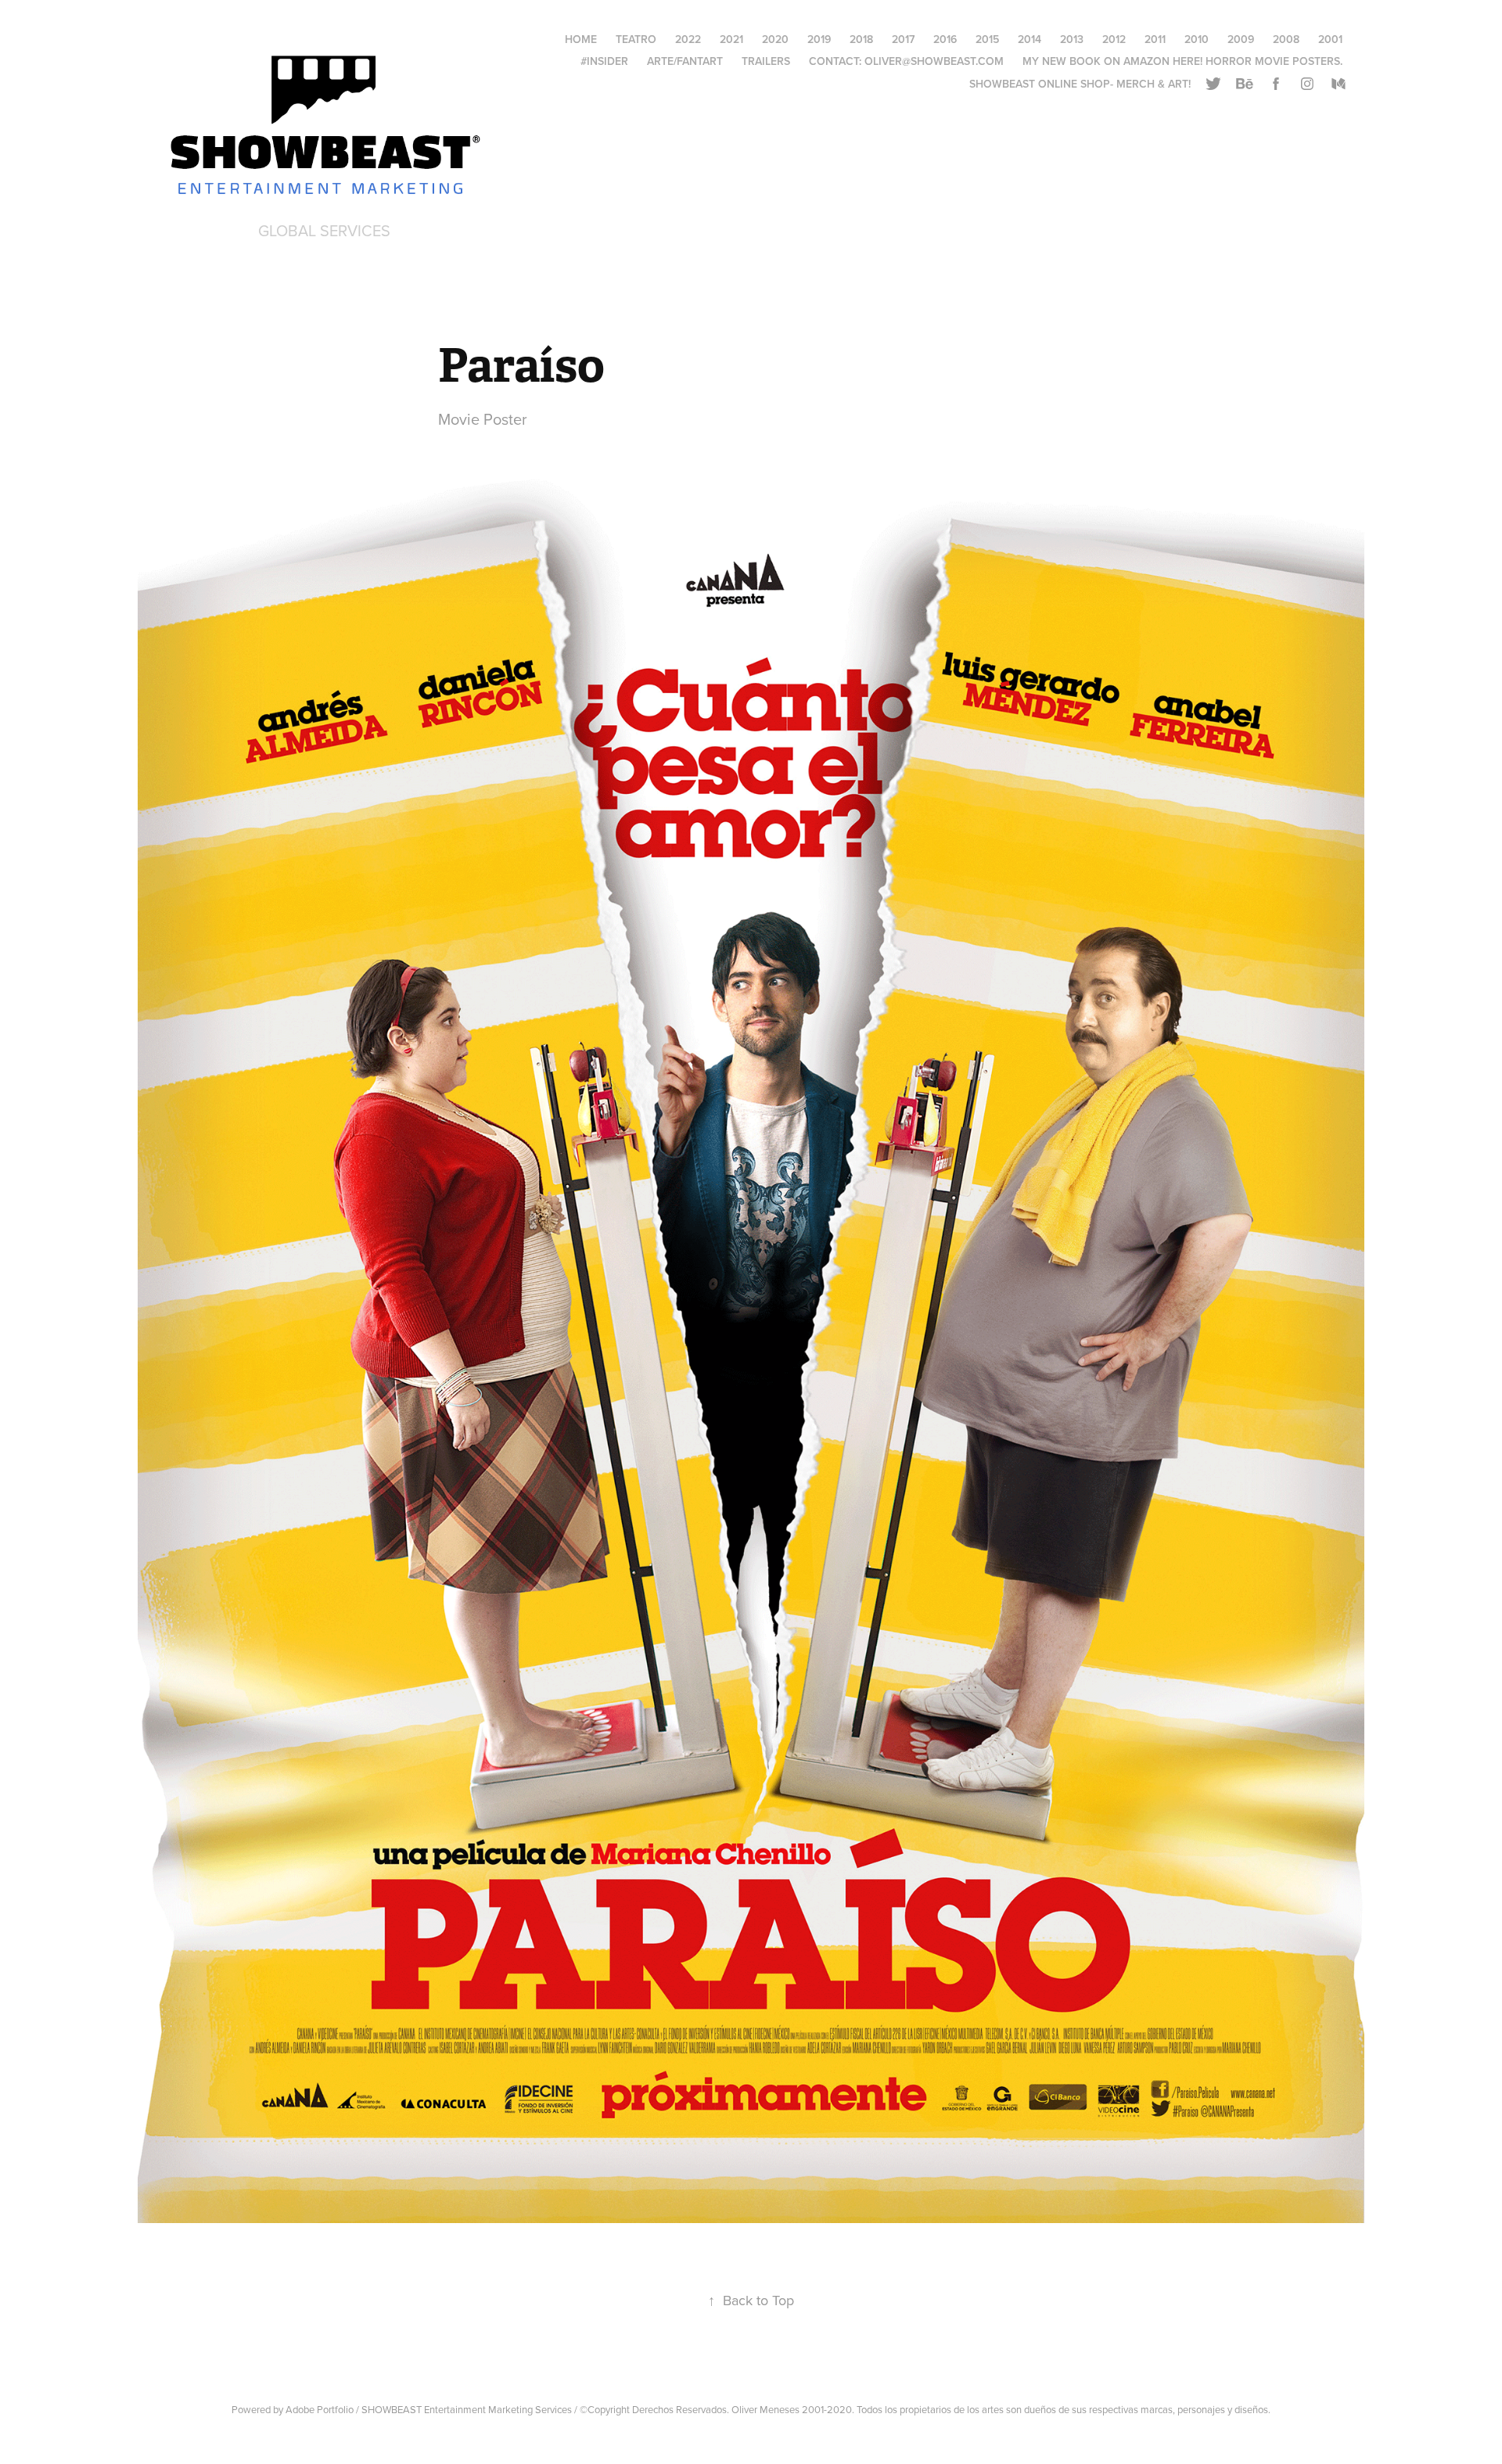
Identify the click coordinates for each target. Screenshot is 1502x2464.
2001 (1330, 39)
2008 (1286, 39)
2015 (987, 39)
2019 (819, 39)
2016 (945, 39)
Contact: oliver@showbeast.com (906, 61)
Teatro (636, 39)
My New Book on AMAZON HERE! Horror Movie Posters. (1182, 61)
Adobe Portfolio (320, 2409)
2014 (1029, 39)
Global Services (324, 230)
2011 (1155, 39)
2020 (775, 39)
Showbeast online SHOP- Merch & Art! (1080, 84)
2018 (861, 39)
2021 (731, 39)
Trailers (766, 61)
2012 (1114, 39)
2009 (1241, 39)
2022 (688, 39)
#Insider (604, 61)
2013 (1072, 39)
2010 (1197, 39)
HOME (581, 39)
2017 (903, 39)
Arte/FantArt (685, 61)
